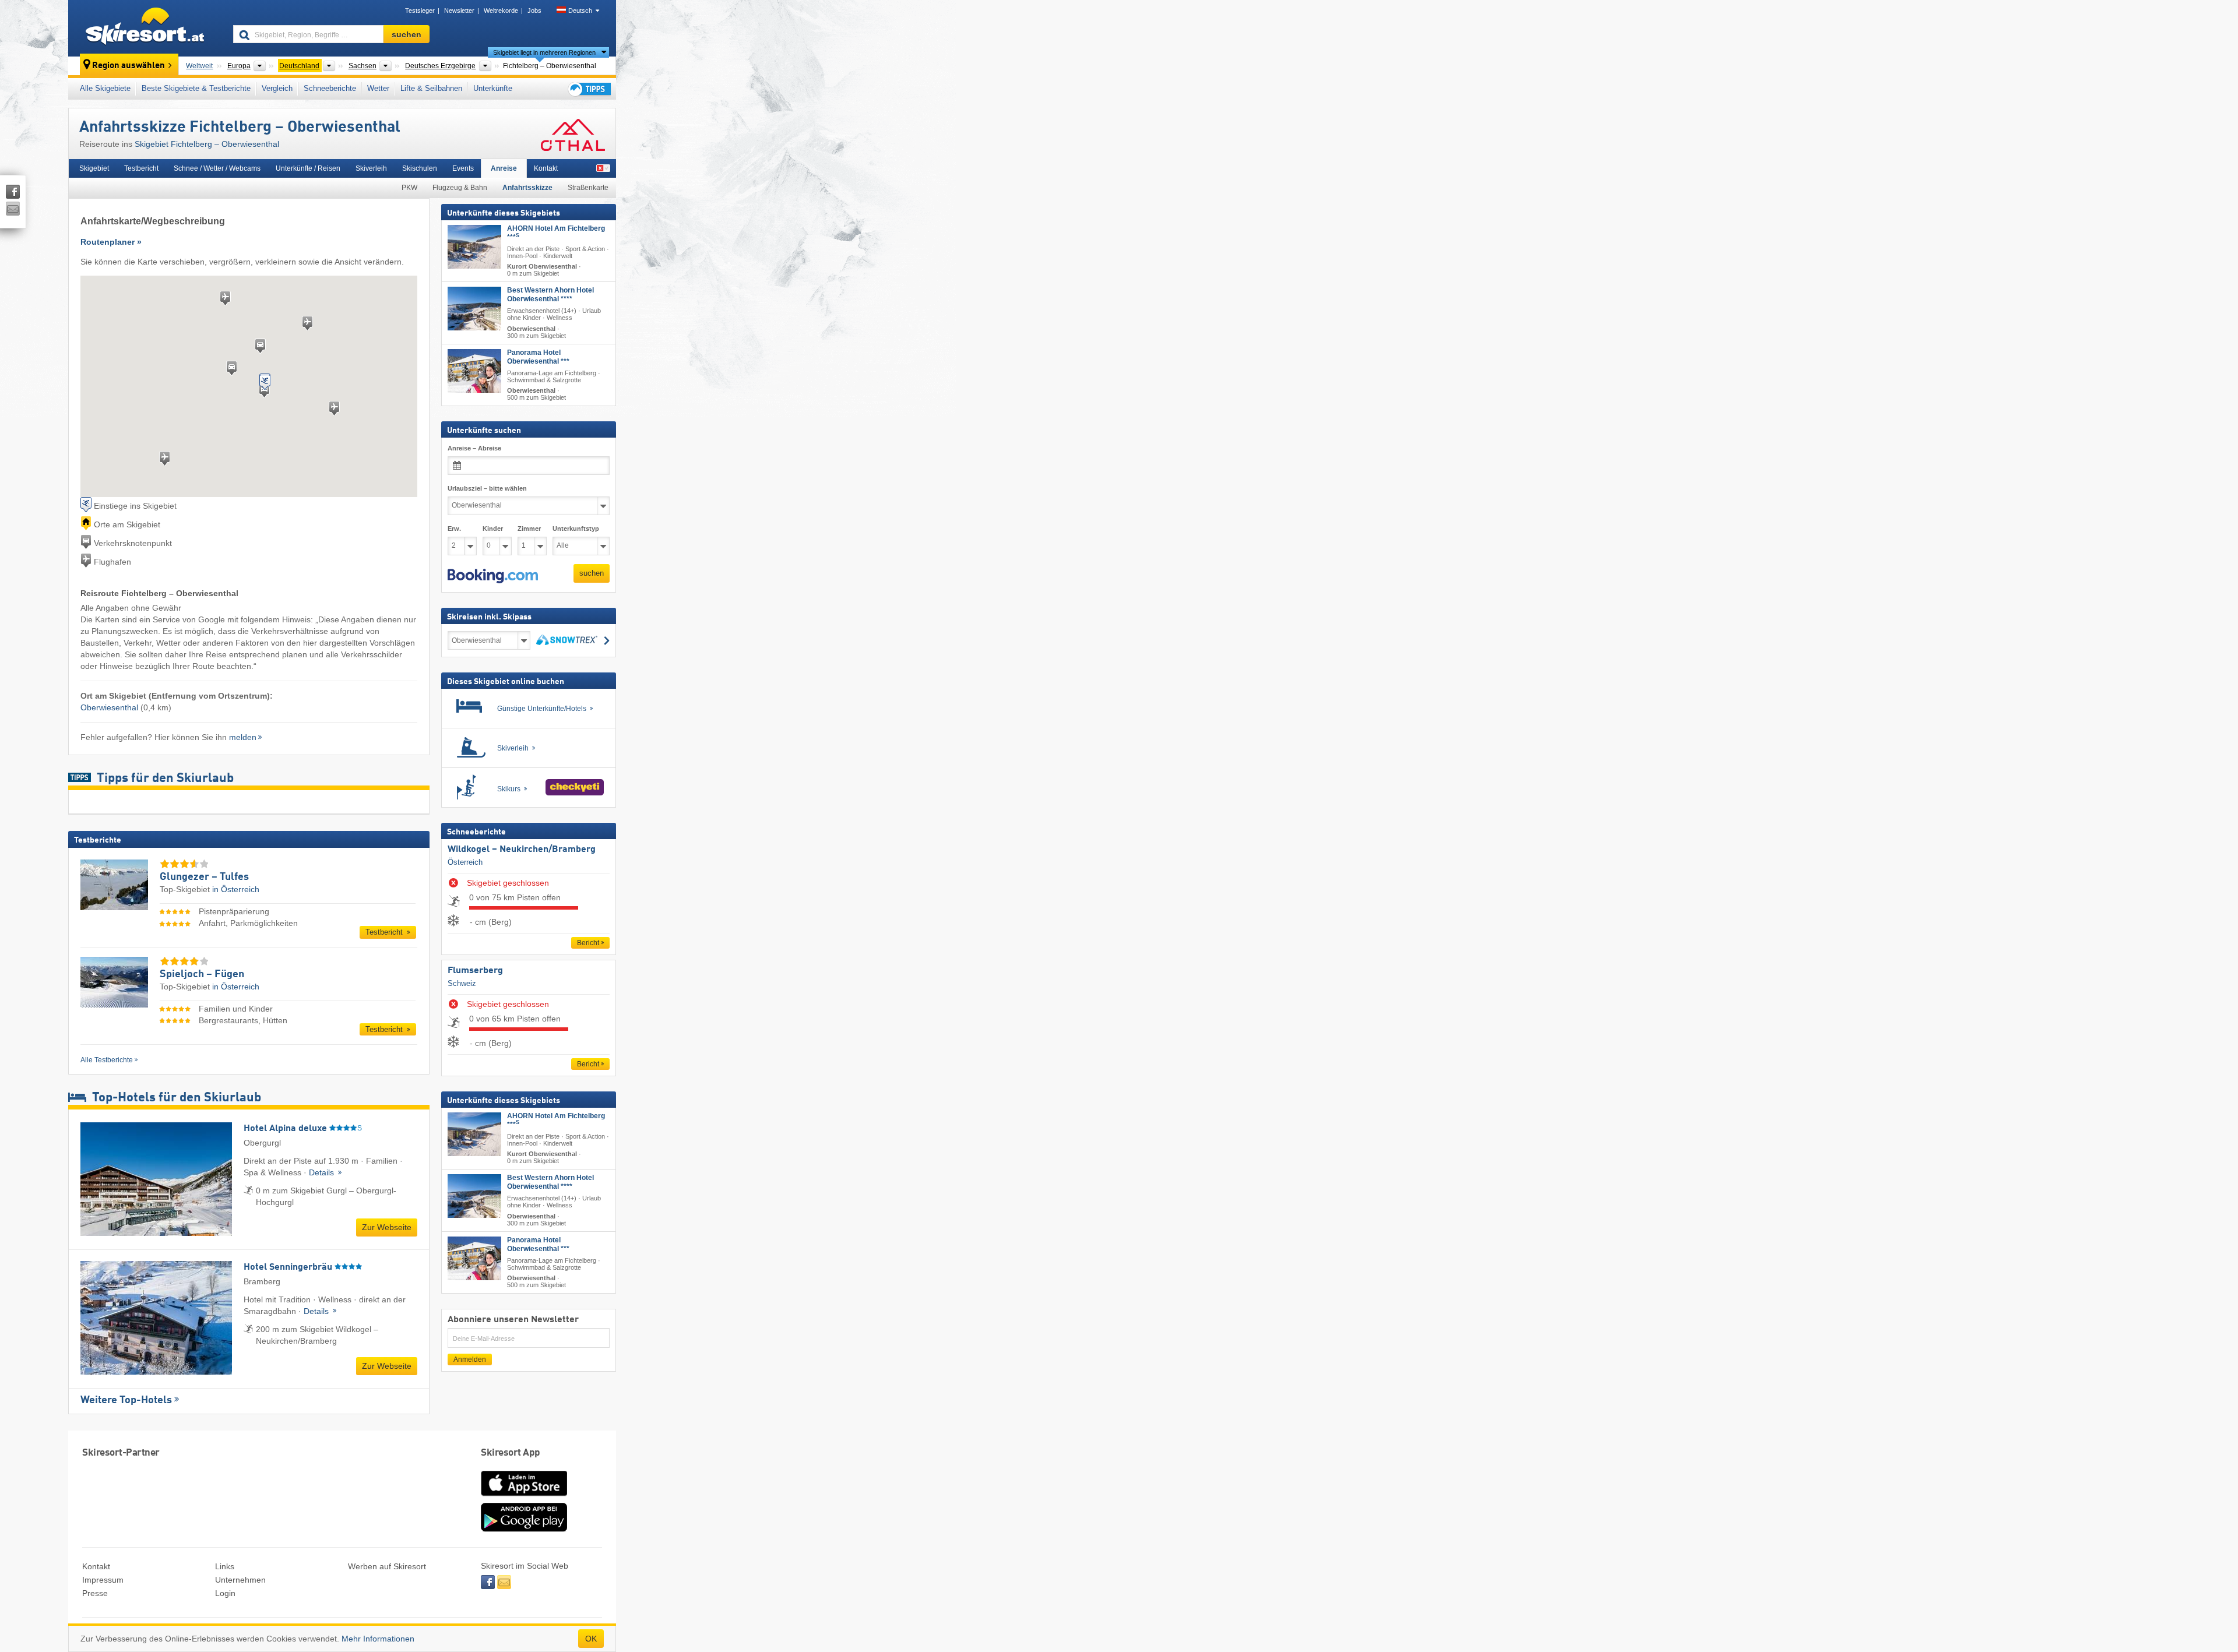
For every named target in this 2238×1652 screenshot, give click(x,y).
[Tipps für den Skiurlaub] (589, 89)
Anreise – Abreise (474, 448)
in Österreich (236, 889)
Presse (95, 1593)
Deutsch (580, 10)
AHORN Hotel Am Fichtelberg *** (556, 233)
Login (225, 1593)
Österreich (465, 862)
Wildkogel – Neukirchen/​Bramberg (522, 850)
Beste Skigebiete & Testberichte (196, 88)
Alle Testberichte (107, 1060)
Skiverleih (371, 168)
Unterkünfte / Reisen (308, 168)
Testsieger (420, 10)
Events (463, 168)
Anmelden (470, 1359)
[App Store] (524, 1497)
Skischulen (420, 168)
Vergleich (277, 88)
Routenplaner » (111, 242)
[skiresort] (145, 28)
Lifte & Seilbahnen (431, 88)
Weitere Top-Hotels (126, 1400)
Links (225, 1566)
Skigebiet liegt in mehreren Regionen (544, 52)
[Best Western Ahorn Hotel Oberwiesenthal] (474, 309)
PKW (409, 188)
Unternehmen (240, 1580)
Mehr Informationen (378, 1639)
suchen (592, 573)
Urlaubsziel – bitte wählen (487, 488)
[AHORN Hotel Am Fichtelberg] (474, 247)
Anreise (504, 168)
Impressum (103, 1580)
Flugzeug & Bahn (460, 188)
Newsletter (459, 10)
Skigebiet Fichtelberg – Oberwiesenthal (207, 144)
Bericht (588, 943)
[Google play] (524, 1529)
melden (243, 737)
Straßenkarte (588, 188)
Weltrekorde (501, 10)
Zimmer (529, 529)
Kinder (493, 529)
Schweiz (462, 983)
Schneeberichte (330, 88)
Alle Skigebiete (105, 88)
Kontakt (546, 168)
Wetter (378, 88)
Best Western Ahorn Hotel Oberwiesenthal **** (550, 295)
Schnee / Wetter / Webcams (217, 168)
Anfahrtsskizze (527, 188)
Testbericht (141, 168)
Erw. (454, 529)
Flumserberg (475, 971)
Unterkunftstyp (576, 529)
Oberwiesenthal (109, 707)
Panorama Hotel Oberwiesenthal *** (538, 357)
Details (323, 1172)
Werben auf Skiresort (387, 1566)
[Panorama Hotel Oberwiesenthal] (474, 371)
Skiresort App (511, 1453)
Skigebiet (94, 168)
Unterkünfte (493, 88)
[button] (493, 576)
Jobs (534, 10)
